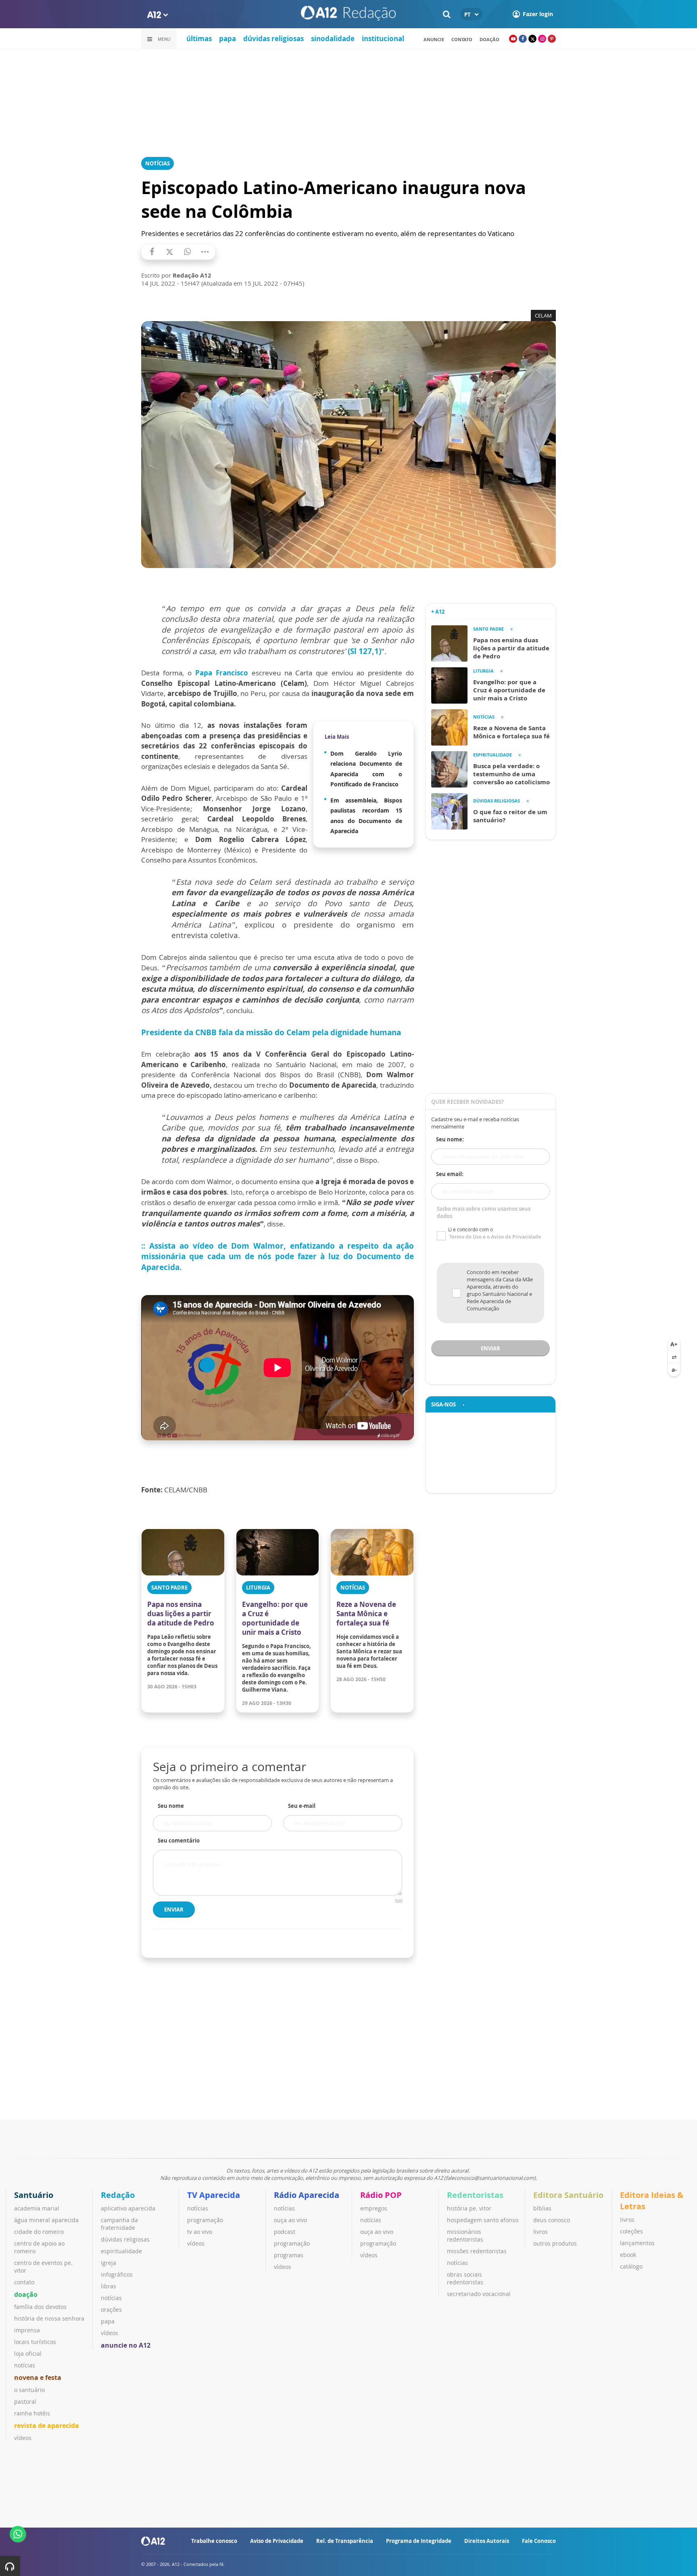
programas (289, 2255)
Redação (118, 2195)
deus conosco (552, 2220)
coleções (631, 2231)
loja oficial (28, 2353)
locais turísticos (35, 2342)
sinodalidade (333, 39)
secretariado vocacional (479, 2294)
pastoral (25, 2402)
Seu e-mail (302, 1806)
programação (205, 2220)
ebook (628, 2255)
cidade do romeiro (39, 2232)
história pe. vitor (469, 2208)
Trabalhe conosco (214, 2541)
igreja (109, 2263)
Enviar (174, 1910)
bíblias (542, 2208)
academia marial (37, 2208)
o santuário (29, 2390)
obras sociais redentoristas (465, 2278)
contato (462, 39)
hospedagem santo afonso (483, 2220)
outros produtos (555, 2243)
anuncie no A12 (126, 2345)
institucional (383, 39)
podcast (285, 2232)
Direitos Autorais (487, 2541)
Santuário (34, 2195)
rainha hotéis (32, 2413)
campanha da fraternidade (119, 2224)
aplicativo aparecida (128, 2208)
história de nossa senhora (49, 2318)
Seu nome (171, 1806)
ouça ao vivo (290, 2220)
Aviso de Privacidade (277, 2541)
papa (227, 39)
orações (111, 2310)
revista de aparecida (47, 2426)
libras (109, 2286)
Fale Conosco (539, 2541)
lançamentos (637, 2243)
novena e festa (38, 2378)
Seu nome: (450, 1139)
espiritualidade (121, 2251)
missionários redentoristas (465, 2235)
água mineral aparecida (46, 2220)
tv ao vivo (200, 2232)
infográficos (117, 2274)
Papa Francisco (222, 673)
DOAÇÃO (489, 39)
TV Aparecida (214, 2195)
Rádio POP (381, 2195)
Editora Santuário (568, 2195)
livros (540, 2232)
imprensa (27, 2330)
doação (26, 2294)
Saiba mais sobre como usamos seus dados (484, 1212)
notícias (25, 2365)
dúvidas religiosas (273, 39)
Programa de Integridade (419, 2541)
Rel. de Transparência (345, 2541)
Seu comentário (179, 1841)
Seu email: (450, 1174)
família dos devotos (40, 2307)
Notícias (158, 163)
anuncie (434, 39)
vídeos (23, 2438)
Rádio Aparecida (307, 2195)
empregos (374, 2208)
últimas (199, 39)
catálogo (631, 2266)
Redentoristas (475, 2195)
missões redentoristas (477, 2251)
